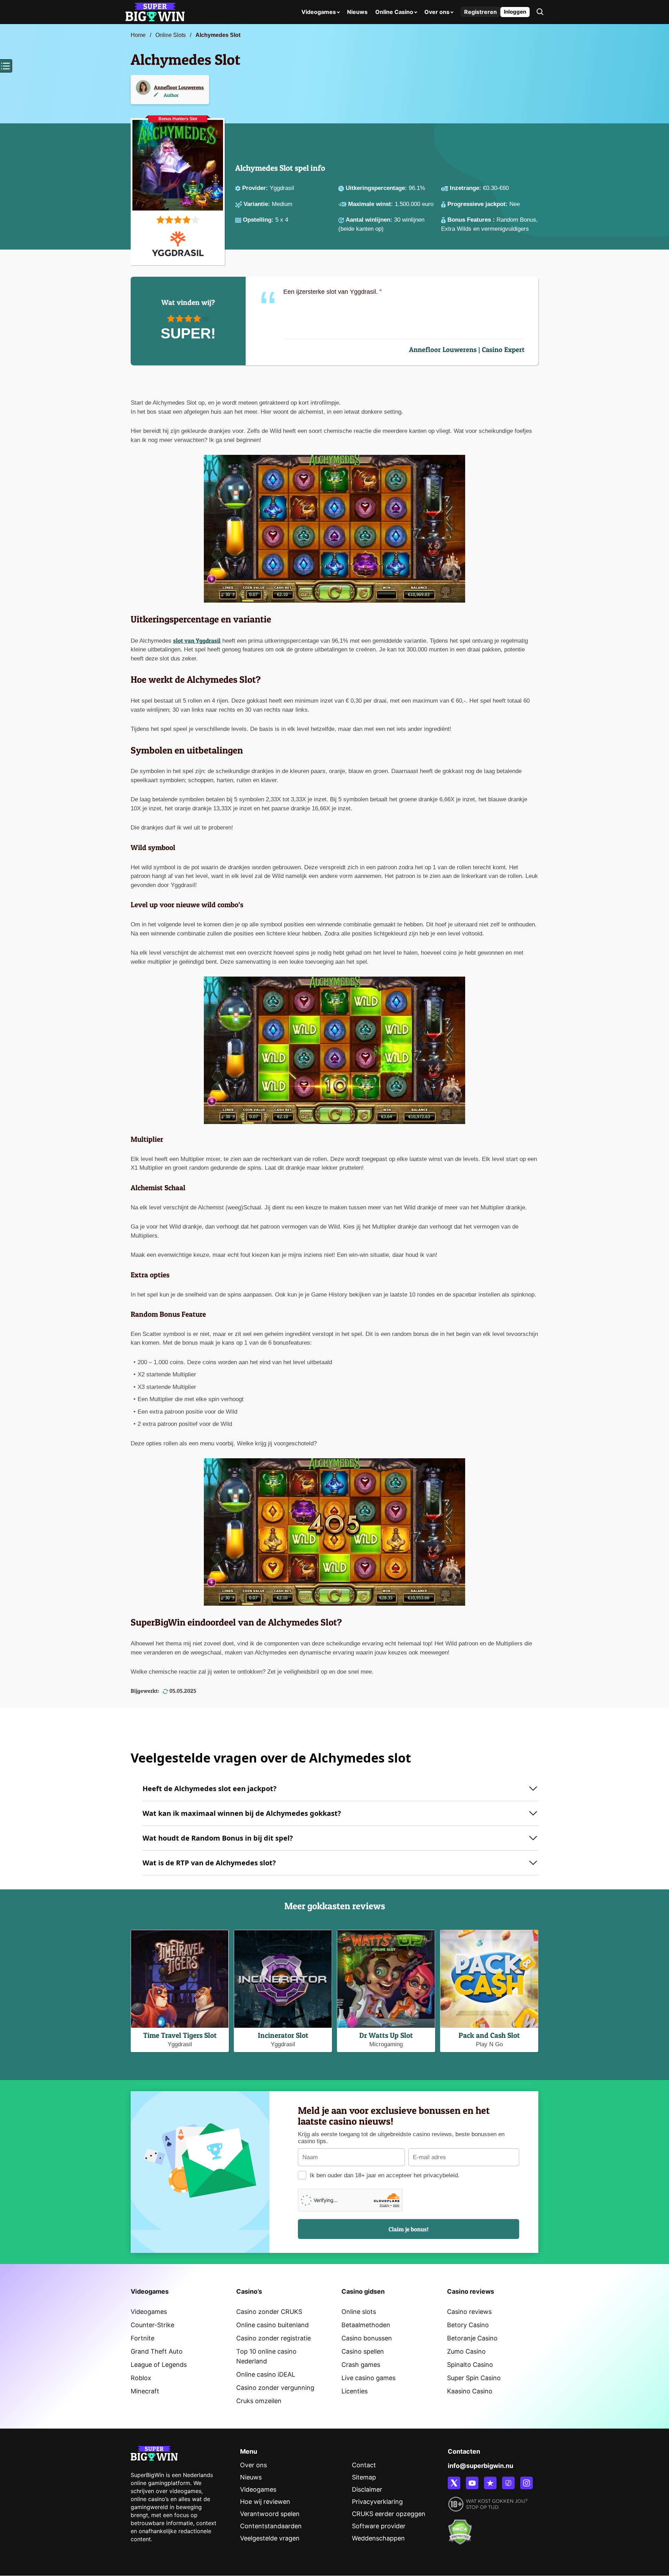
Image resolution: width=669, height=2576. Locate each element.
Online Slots (171, 35)
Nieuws (357, 12)
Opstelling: (259, 220)
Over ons (437, 12)
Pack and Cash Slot (489, 2035)
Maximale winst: (371, 204)
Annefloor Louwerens (179, 87)
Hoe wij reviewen (265, 2502)
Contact (364, 2465)
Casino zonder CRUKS (269, 2312)
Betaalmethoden (366, 2325)
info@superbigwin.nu (480, 2466)
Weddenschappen (378, 2538)
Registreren (480, 12)
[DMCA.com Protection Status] (460, 2528)
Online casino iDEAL (266, 2374)
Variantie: (258, 204)
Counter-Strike (152, 2325)
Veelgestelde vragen (270, 2538)
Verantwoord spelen (270, 2514)
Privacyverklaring (377, 2502)
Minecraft (145, 2391)
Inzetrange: (466, 188)
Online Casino (394, 12)
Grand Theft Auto (157, 2351)
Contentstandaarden (271, 2526)
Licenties (355, 2391)
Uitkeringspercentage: (377, 188)
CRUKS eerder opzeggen (389, 2514)
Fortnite (143, 2338)
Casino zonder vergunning (275, 2388)
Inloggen (515, 12)
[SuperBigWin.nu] (155, 11)
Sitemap (364, 2477)
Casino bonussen (367, 2338)
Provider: (256, 188)
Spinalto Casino (470, 2365)
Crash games (361, 2365)
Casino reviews (469, 2312)
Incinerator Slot (283, 2035)
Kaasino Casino (470, 2391)
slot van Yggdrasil (197, 640)
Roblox (141, 2378)
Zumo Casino (466, 2351)
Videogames (319, 12)
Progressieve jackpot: (478, 204)
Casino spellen (363, 2351)
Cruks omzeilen (259, 2401)
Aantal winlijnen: (370, 220)
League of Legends (159, 2365)
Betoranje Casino (472, 2338)
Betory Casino (468, 2325)
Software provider (379, 2526)
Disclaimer (367, 2489)
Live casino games (368, 2378)
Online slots (359, 2312)
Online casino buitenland (272, 2325)
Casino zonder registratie (274, 2338)
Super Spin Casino (474, 2378)
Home (138, 35)
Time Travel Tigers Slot (180, 2035)
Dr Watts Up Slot (386, 2035)
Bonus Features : (472, 220)
